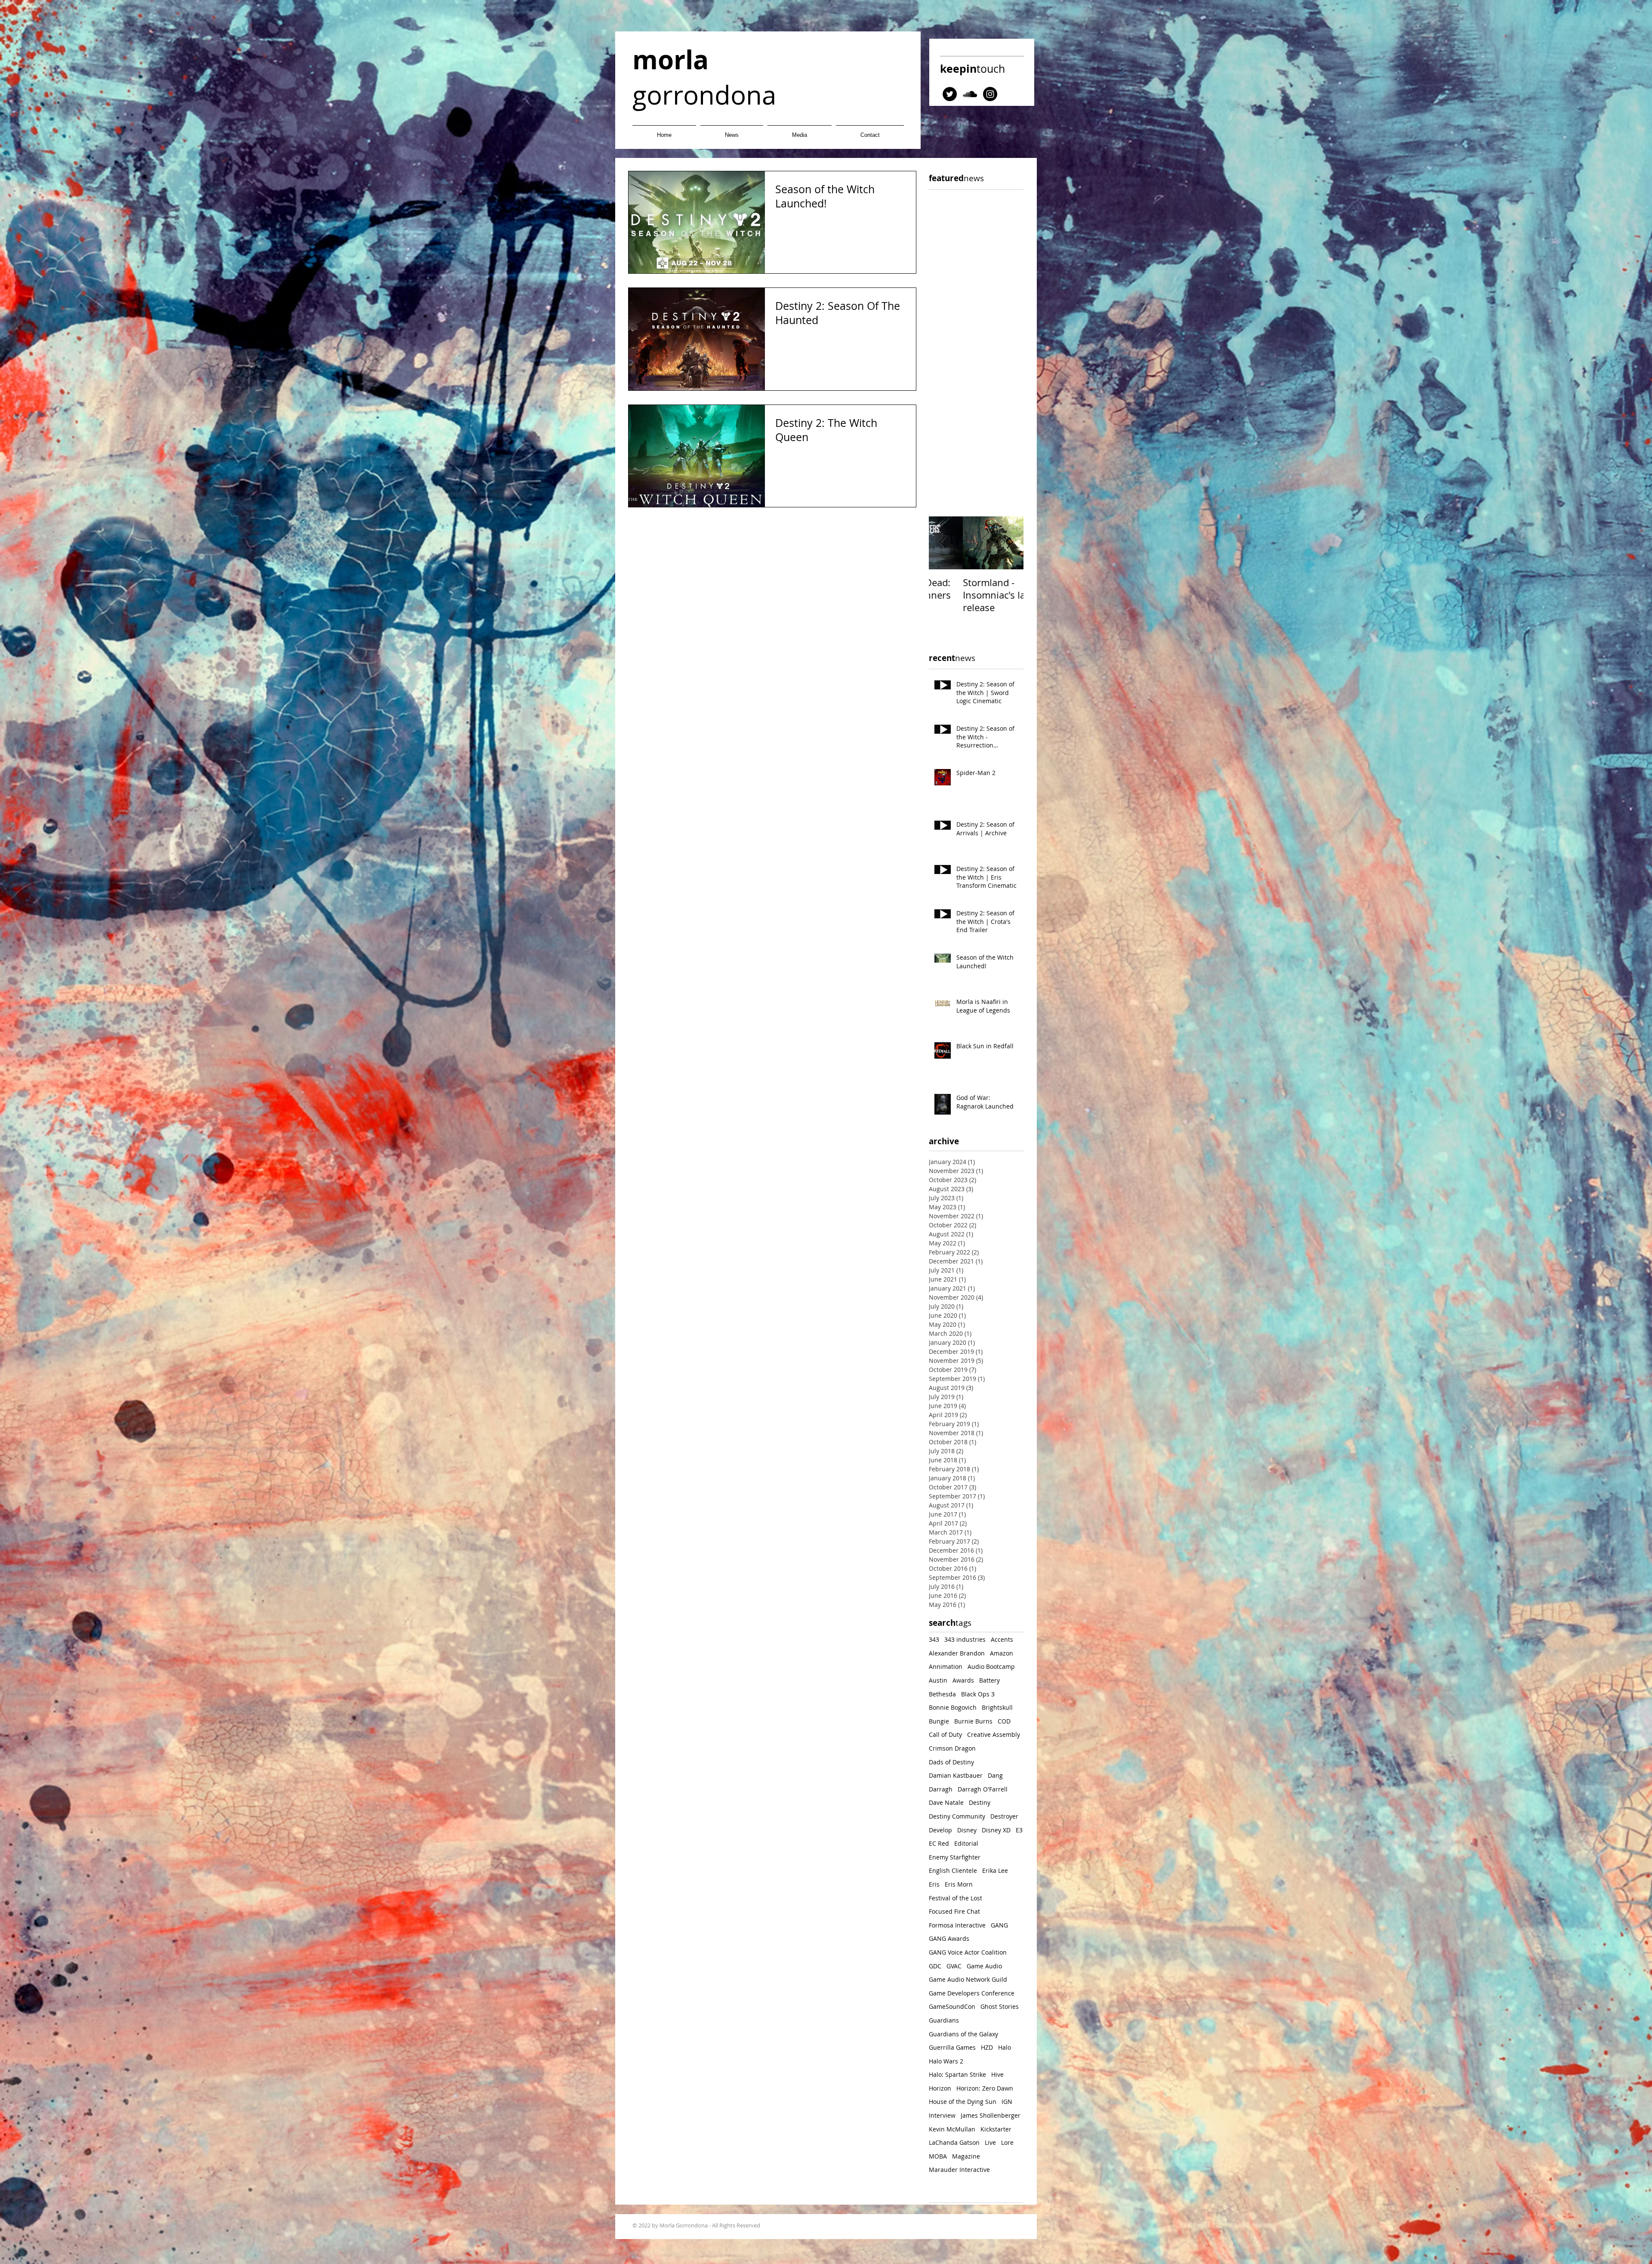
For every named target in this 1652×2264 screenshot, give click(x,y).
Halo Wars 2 (946, 2061)
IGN (1007, 2102)
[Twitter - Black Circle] (950, 94)
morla (670, 60)
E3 (1019, 1830)
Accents (1002, 1639)
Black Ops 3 (978, 1694)
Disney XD (996, 1830)
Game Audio (984, 1966)
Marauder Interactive (959, 2170)
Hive (997, 2074)
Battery (989, 1680)
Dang (995, 1775)
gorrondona (704, 95)
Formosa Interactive (957, 1925)
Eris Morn (959, 1884)
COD (1004, 1721)
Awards (963, 1680)
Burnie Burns (973, 1721)
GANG (999, 1925)
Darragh (941, 1789)
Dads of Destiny (951, 1762)
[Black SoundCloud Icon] (970, 94)
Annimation (946, 1666)
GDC (935, 1966)
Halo (1005, 2047)
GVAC (954, 1966)
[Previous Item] (943, 543)
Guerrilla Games (952, 2047)
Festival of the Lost (955, 1898)
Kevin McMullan (952, 2129)
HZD (987, 2047)
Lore (1007, 2142)
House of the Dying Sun (963, 2102)
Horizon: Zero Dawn (985, 2088)
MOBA (938, 2156)
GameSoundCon (952, 2006)
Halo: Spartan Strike (957, 2074)
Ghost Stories (1000, 2006)
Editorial (966, 1843)
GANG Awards (949, 1938)
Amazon (1002, 1653)
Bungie (939, 1721)
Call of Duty (945, 1734)
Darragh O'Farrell (983, 1789)
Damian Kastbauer (956, 1775)
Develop (940, 1830)
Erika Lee (995, 1870)
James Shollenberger (991, 2115)
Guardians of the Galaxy (963, 2034)
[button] (800, 131)
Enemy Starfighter (955, 1857)
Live (990, 2142)
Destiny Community (957, 1816)
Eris (934, 1884)
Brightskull (997, 1707)
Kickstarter (996, 2129)
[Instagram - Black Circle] (990, 94)
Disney (967, 1830)
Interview (942, 2115)
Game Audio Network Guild (968, 1979)
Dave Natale (946, 1802)
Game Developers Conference (972, 1993)
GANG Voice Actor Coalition (968, 1952)
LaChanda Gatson (954, 2142)
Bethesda (942, 1694)
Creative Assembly (994, 1734)
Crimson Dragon (952, 1748)
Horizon (940, 2088)
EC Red (939, 1843)
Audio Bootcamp (991, 1666)
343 (934, 1639)
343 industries (965, 1639)
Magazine (966, 2156)
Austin (938, 1680)
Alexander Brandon (957, 1653)
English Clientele (953, 1870)
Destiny (980, 1802)
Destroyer (1004, 1816)
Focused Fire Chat (954, 1911)
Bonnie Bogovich (953, 1707)
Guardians (944, 2020)
